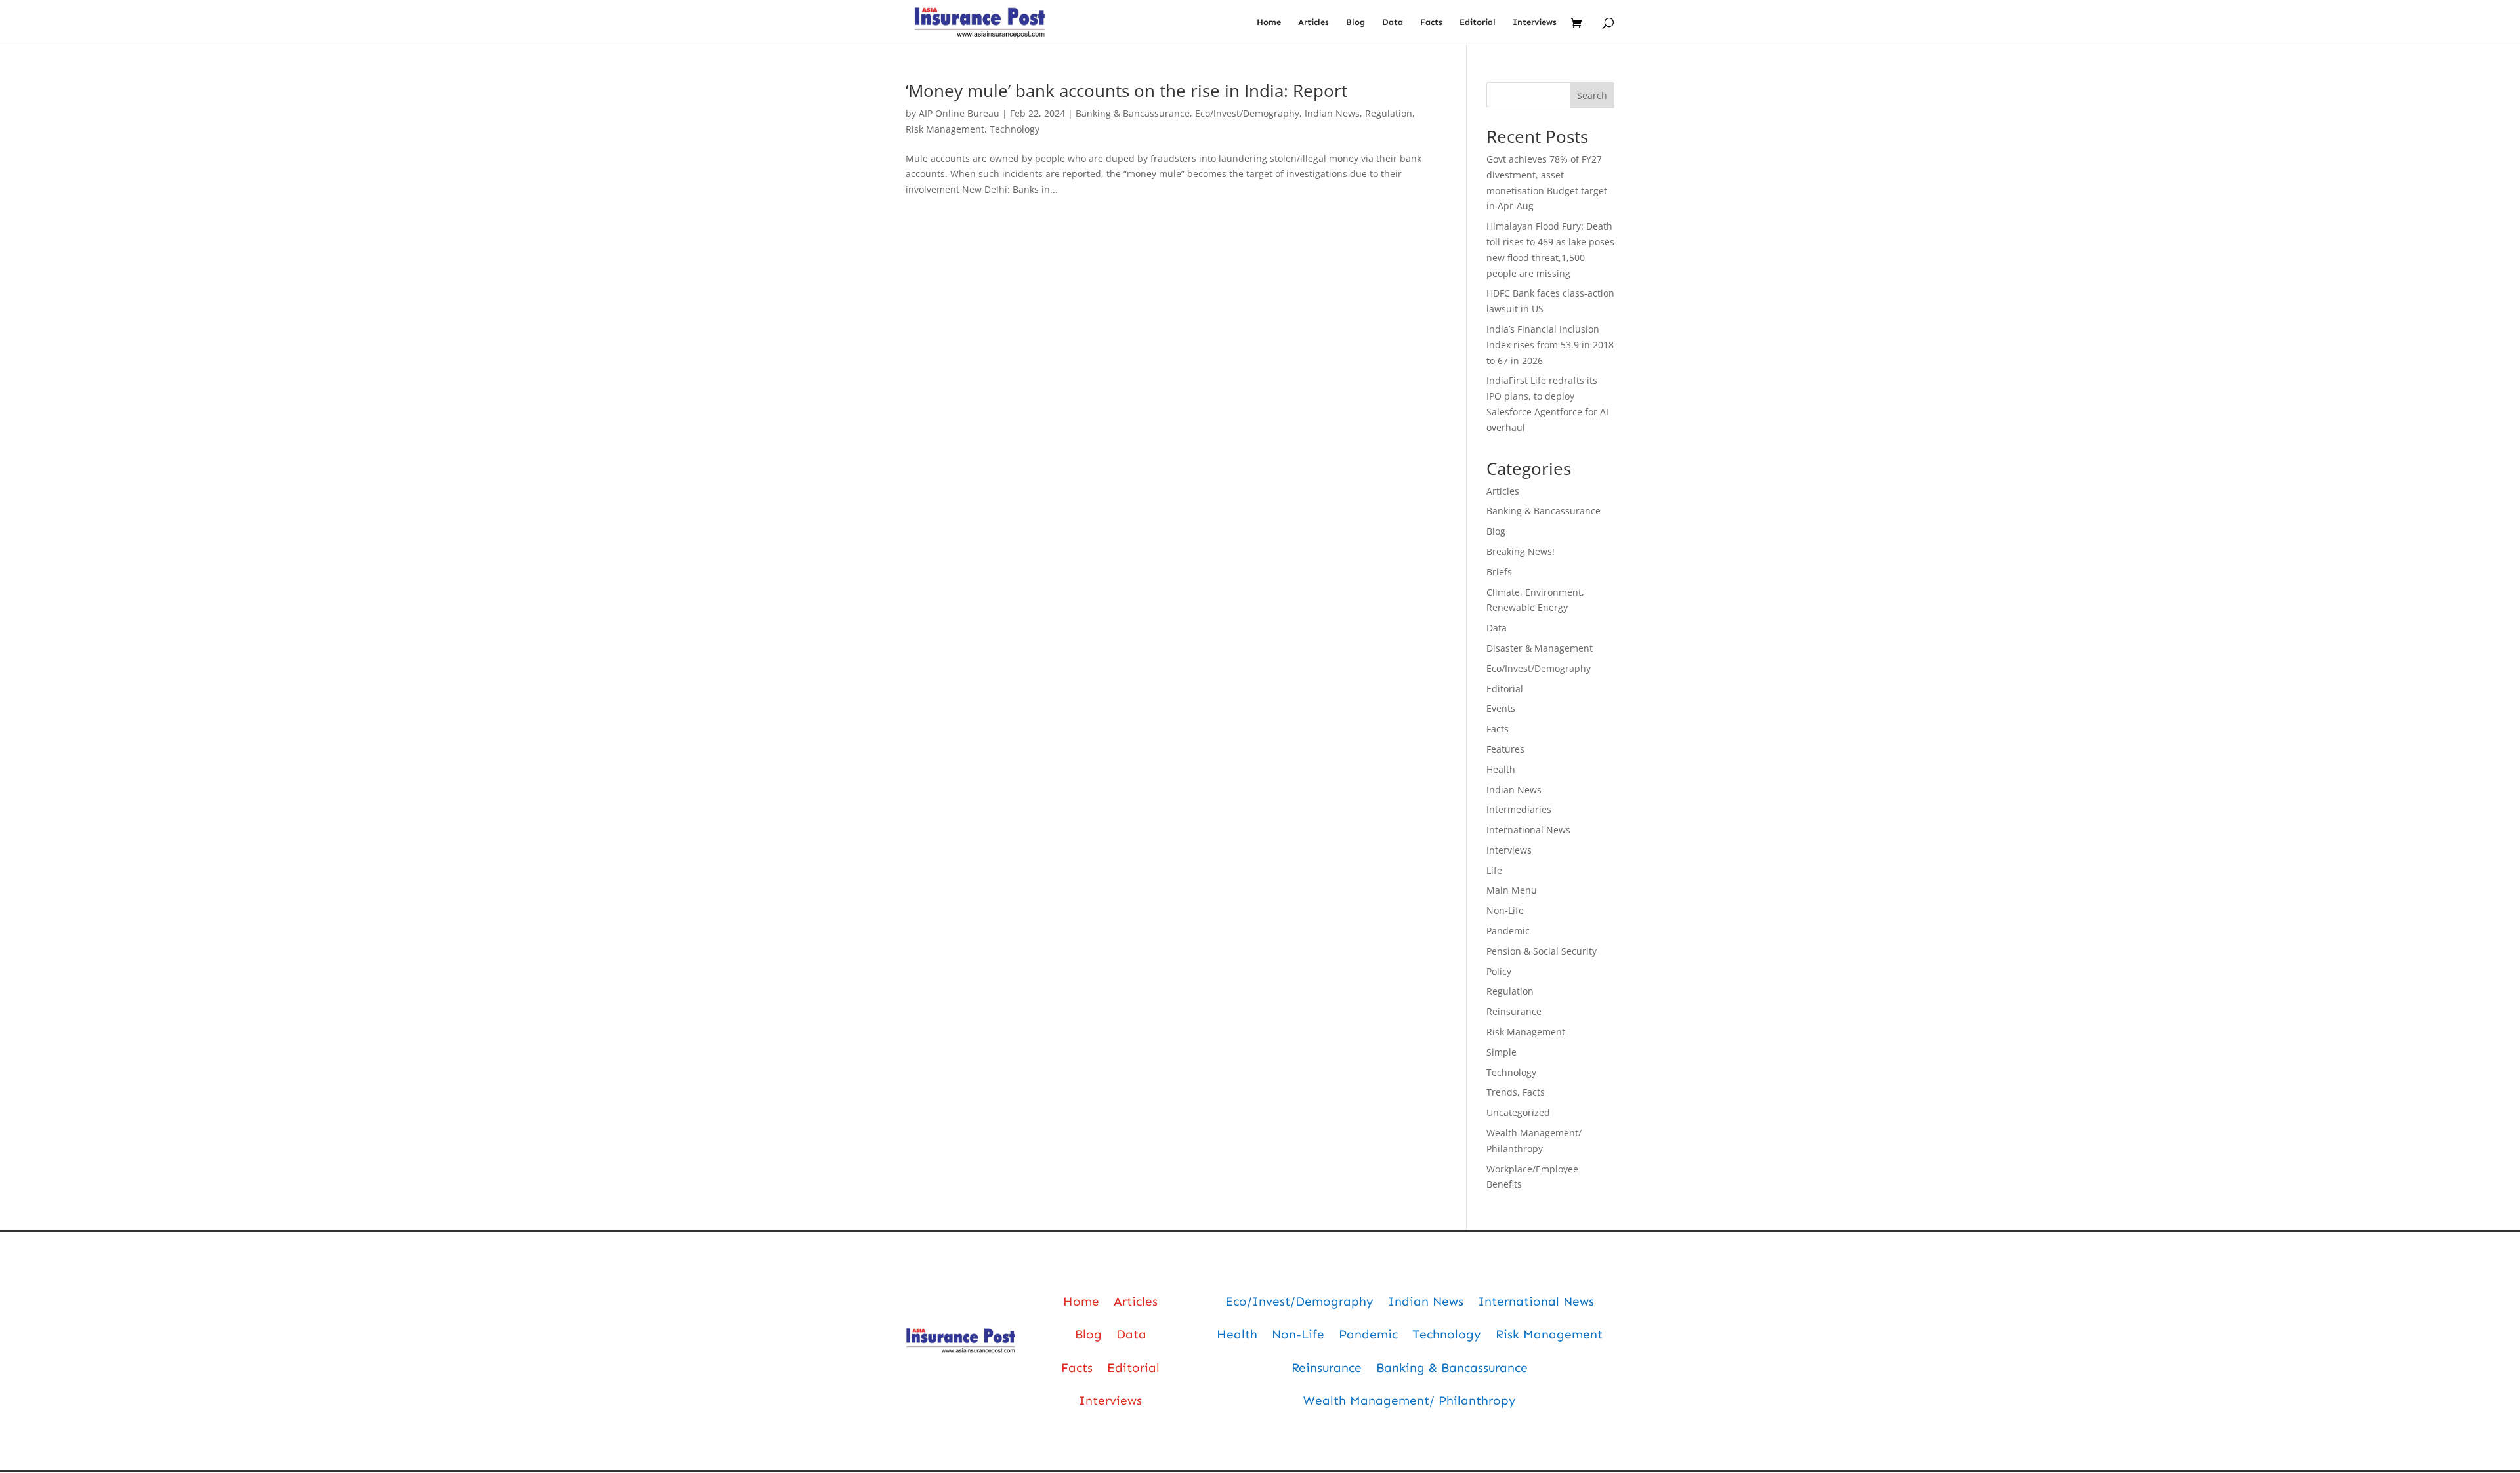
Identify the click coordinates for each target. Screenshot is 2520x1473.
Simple (1501, 1052)
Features (1505, 749)
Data (1393, 22)
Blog (1355, 22)
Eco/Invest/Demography (1247, 113)
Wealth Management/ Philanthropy (1410, 1400)
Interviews (1535, 22)
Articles (1313, 22)
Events (1501, 708)
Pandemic (1508, 931)
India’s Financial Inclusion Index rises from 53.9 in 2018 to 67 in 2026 (1550, 345)
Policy (1499, 971)
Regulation (1389, 113)
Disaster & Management (1540, 648)
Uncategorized (1518, 1112)
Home (1269, 22)
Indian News (1332, 113)
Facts (1431, 22)
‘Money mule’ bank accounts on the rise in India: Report (1126, 91)
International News (1528, 830)
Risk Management (945, 129)
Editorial (1478, 22)
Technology (1015, 129)
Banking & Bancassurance (1133, 113)
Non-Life (1505, 910)
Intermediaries (1519, 809)
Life (1494, 870)
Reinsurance (1514, 1011)
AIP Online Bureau (959, 113)
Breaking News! (1521, 551)
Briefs (1499, 572)
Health (1501, 769)
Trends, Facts (1516, 1092)
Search (1592, 95)
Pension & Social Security (1542, 951)
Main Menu (1512, 890)
